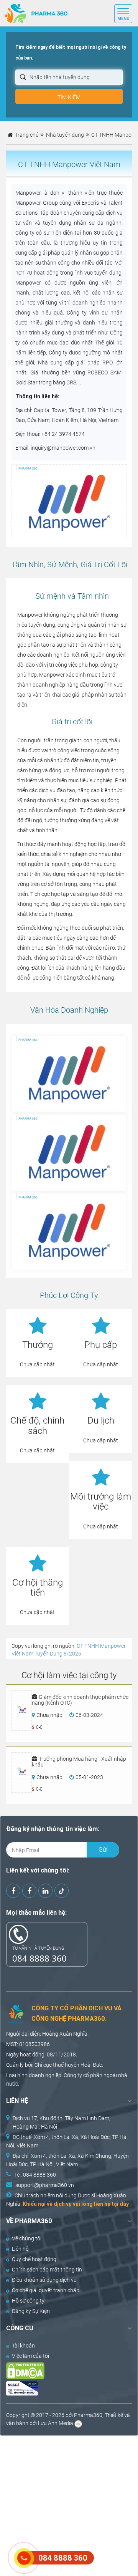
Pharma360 (88, 2415)
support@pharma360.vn (45, 2185)
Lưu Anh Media (56, 2423)
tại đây (120, 2204)
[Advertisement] (69, 2505)
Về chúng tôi (27, 2238)
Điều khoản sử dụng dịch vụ (44, 2280)
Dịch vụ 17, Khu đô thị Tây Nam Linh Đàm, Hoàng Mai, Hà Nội (62, 2122)
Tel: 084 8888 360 (35, 2175)
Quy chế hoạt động (34, 2259)
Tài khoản (23, 2346)
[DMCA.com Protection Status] (63, 2371)
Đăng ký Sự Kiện (31, 2311)
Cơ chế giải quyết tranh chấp (46, 2290)
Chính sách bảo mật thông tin (47, 2270)
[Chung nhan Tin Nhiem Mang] (63, 2388)
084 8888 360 (39, 1958)
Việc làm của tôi (30, 2356)
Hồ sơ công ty (28, 2301)
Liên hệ (20, 2249)
